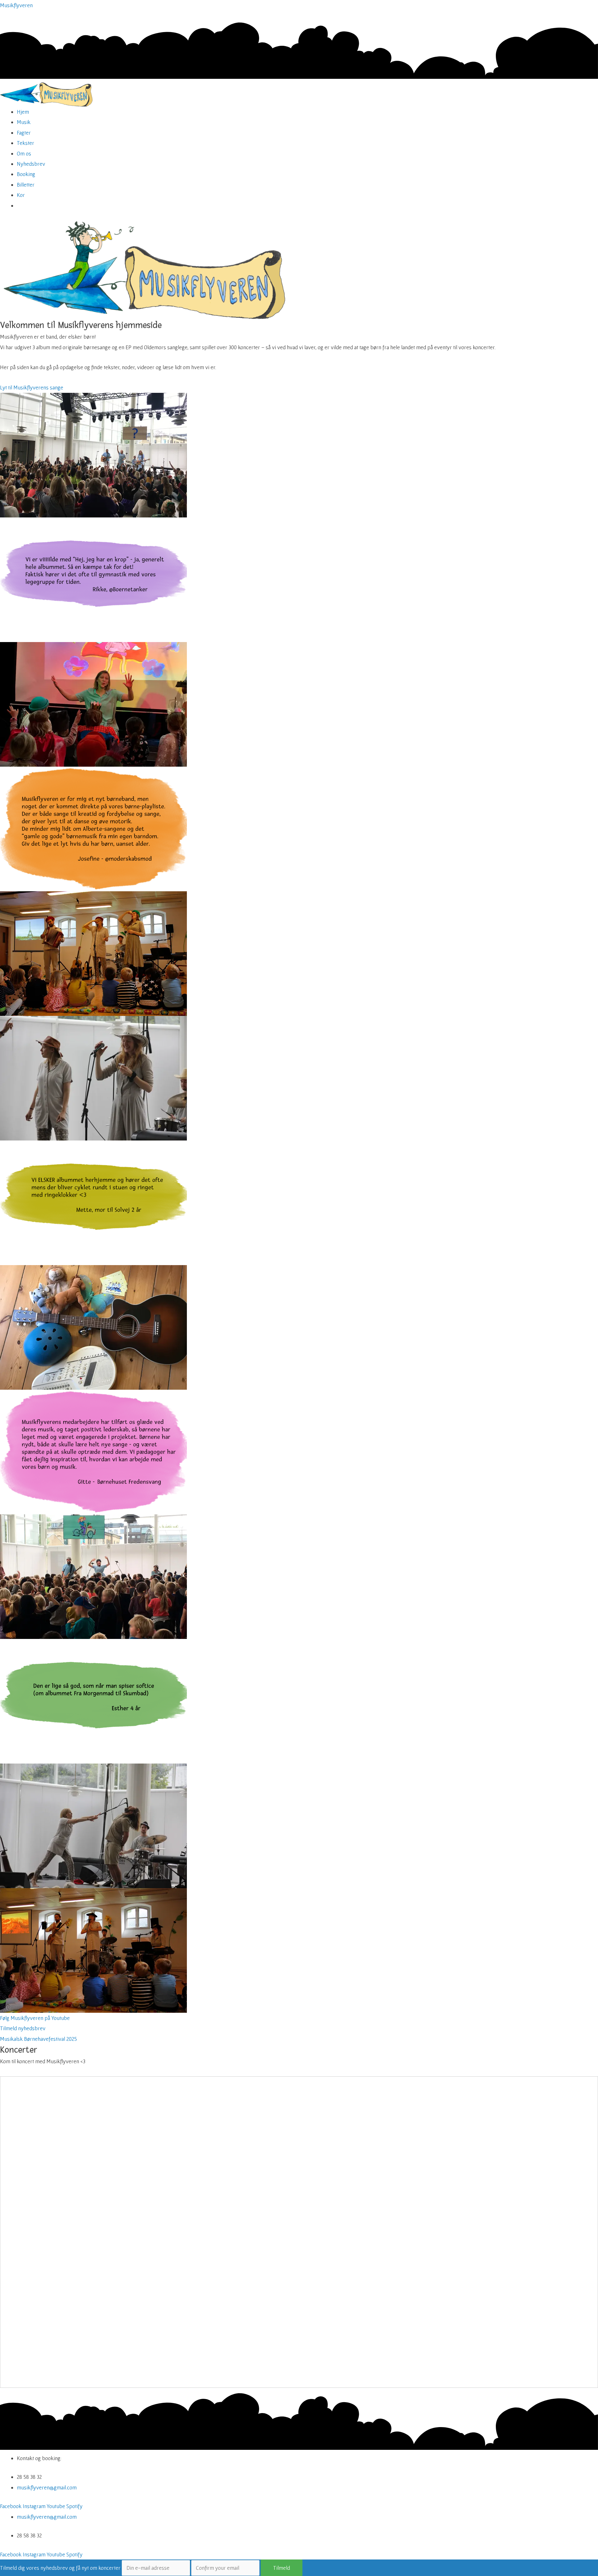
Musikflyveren (16, 5)
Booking (26, 174)
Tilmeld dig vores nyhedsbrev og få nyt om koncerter (60, 2568)
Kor (21, 195)
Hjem (23, 112)
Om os (24, 153)
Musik (24, 122)
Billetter (26, 185)
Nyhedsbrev (31, 164)
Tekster (26, 143)
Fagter (24, 133)
